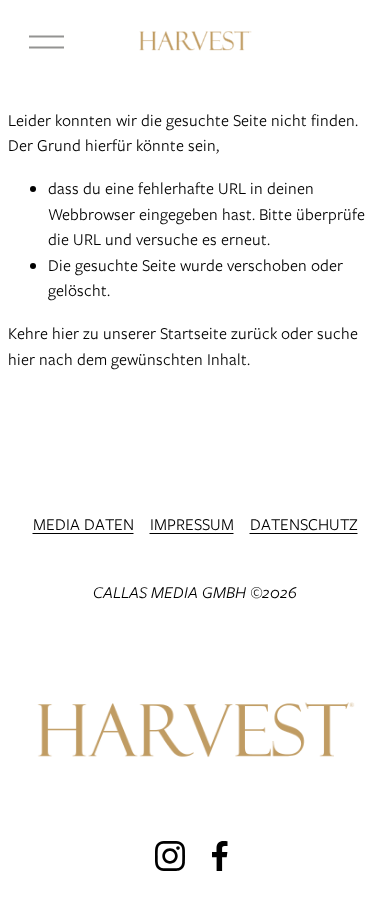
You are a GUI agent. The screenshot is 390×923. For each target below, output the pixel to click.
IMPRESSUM (192, 524)
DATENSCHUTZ (304, 524)
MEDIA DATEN (83, 524)
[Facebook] (220, 856)
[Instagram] (170, 856)
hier (65, 333)
